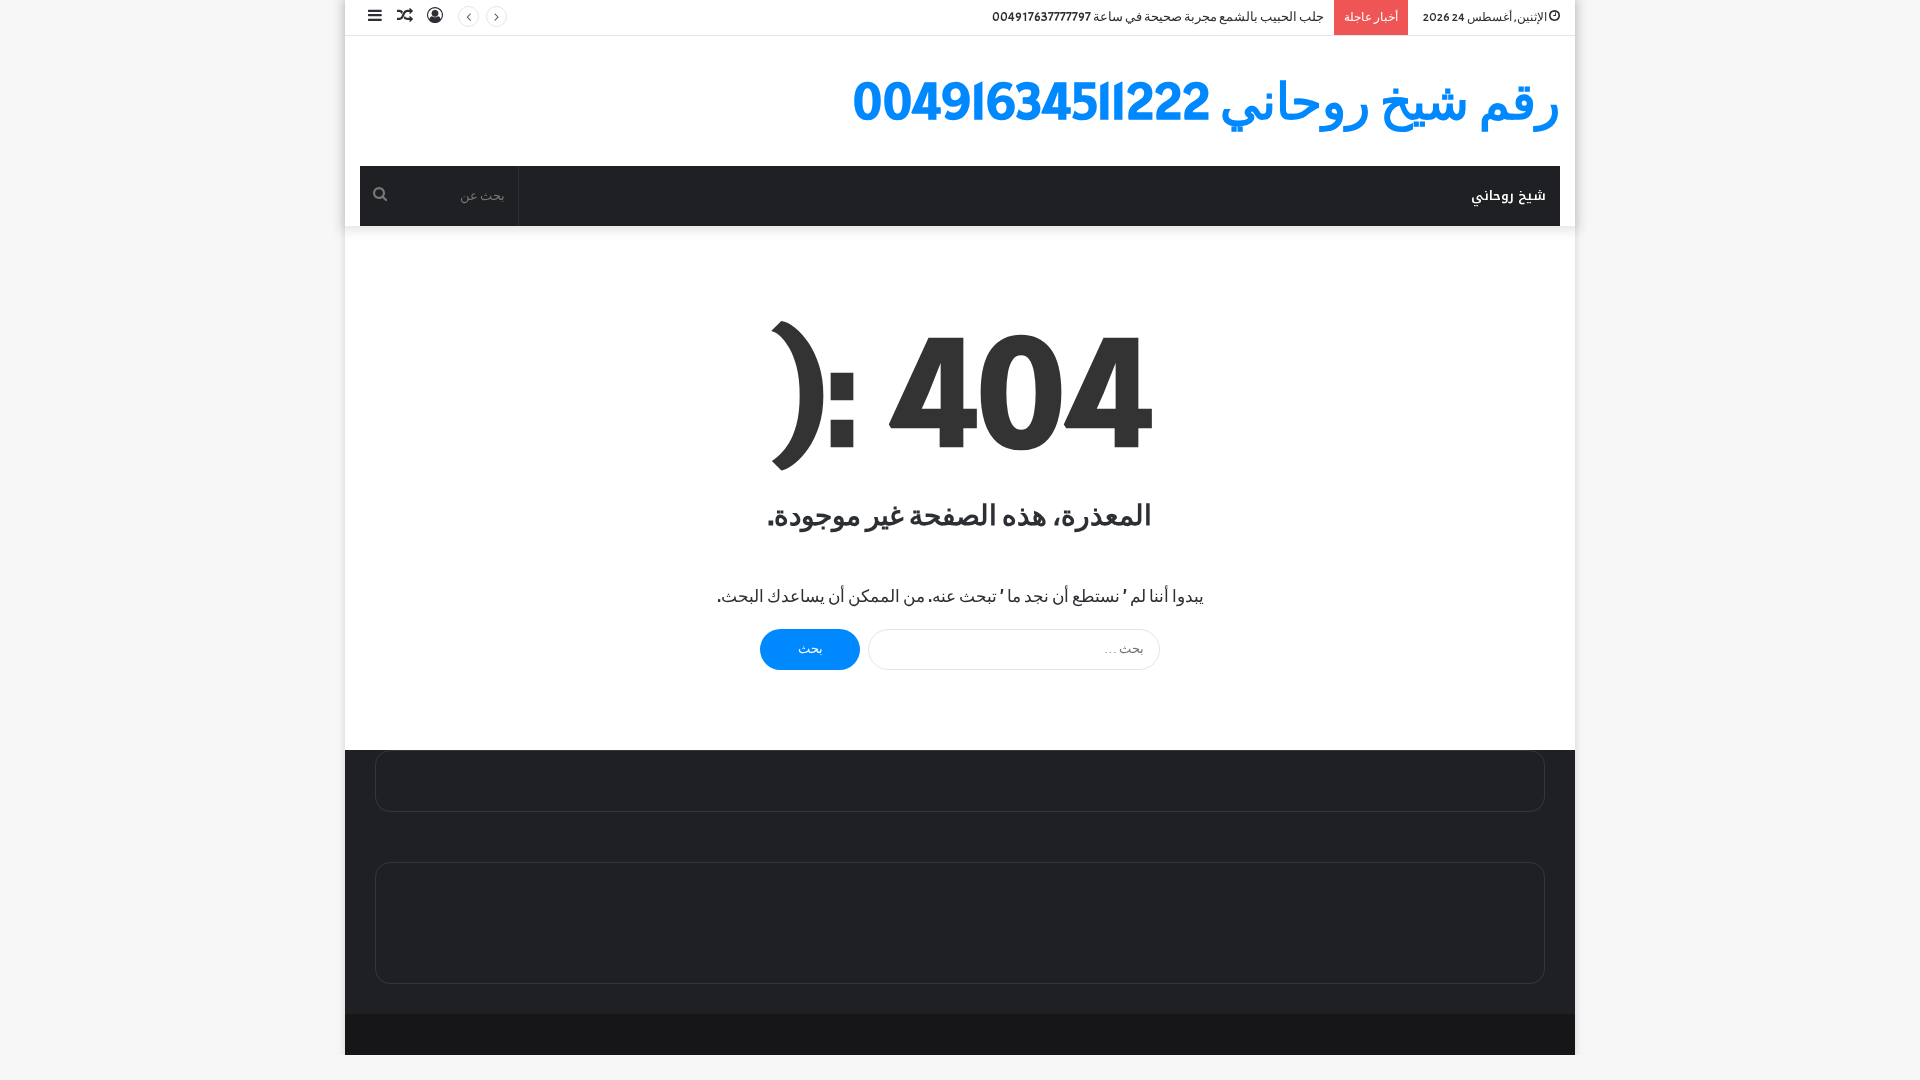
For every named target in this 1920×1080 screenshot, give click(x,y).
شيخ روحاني (1508, 195)
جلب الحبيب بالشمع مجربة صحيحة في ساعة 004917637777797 (1158, 17)
